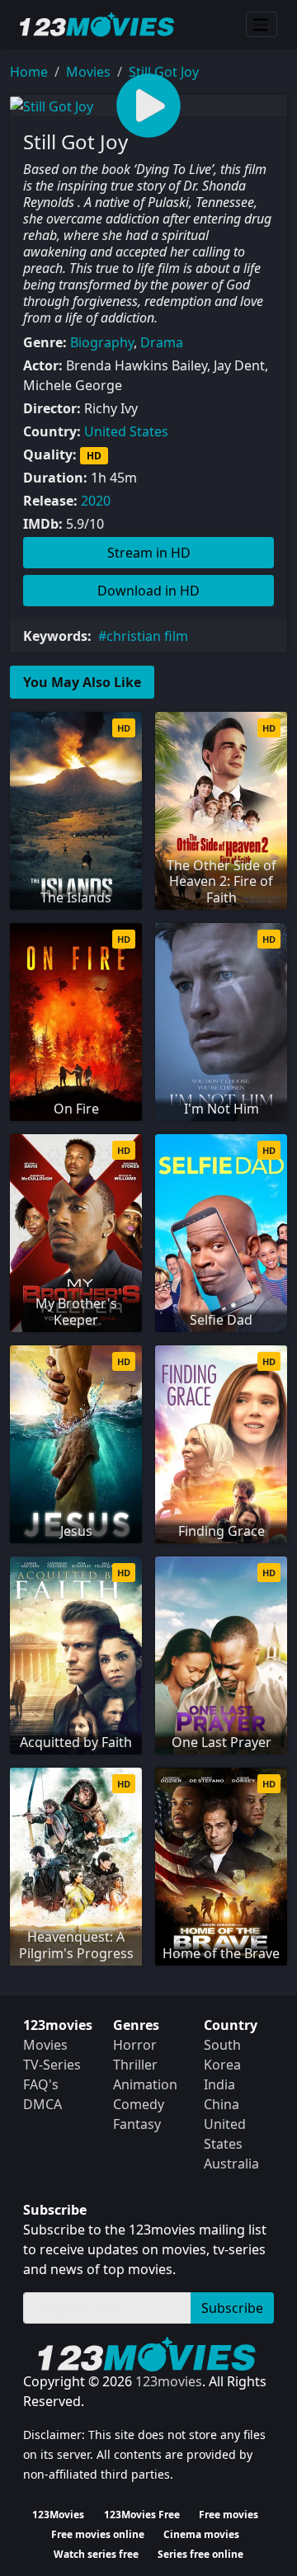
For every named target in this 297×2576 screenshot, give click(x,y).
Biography (102, 342)
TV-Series (52, 2065)
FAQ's (41, 2084)
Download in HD (148, 591)
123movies (169, 2381)
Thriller (135, 2065)
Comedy (139, 2104)
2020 (96, 501)
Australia (231, 2164)
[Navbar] (262, 25)
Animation (145, 2084)
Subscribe (232, 2308)
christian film (147, 636)
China (222, 2104)
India (219, 2084)
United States (126, 431)
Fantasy (137, 2124)
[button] (148, 106)
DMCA (42, 2104)
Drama (162, 342)
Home (29, 72)
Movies (88, 72)
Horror (135, 2045)
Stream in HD (149, 553)
